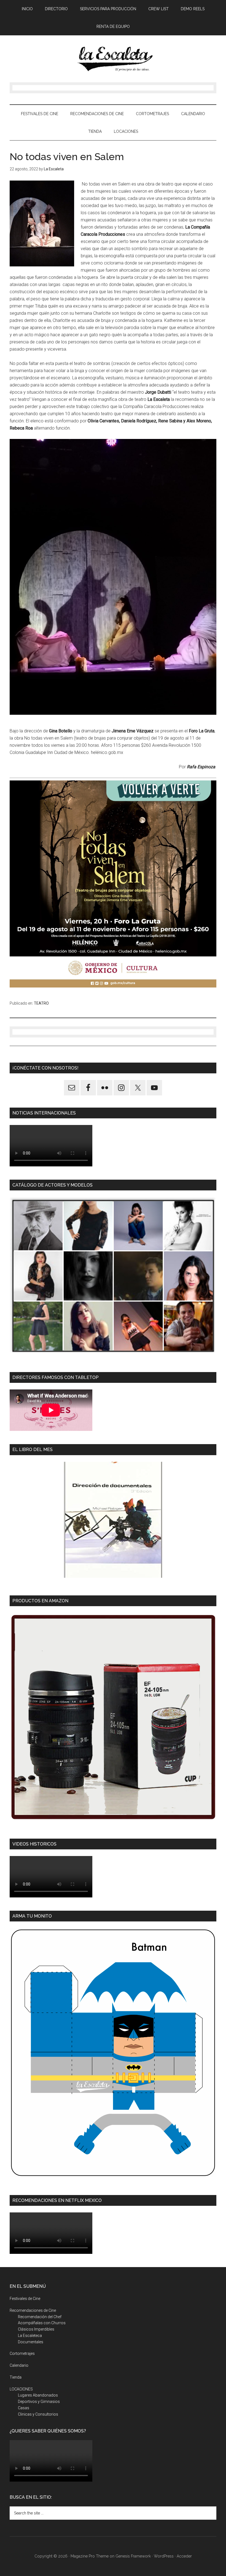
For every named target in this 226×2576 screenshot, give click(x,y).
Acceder (184, 2556)
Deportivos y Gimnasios (39, 2402)
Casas (24, 2408)
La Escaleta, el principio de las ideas (113, 59)
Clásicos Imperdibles (36, 2329)
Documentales (31, 2342)
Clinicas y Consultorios (38, 2414)
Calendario (19, 2365)
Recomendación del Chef (40, 2317)
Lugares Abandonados (38, 2395)
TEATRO (41, 1003)
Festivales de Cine (25, 2299)
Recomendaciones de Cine (33, 2310)
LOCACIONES (21, 2389)
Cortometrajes (22, 2353)
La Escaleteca (30, 2336)
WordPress (164, 2556)
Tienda (16, 2377)
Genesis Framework (133, 2556)
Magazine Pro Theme (90, 2556)
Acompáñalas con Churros (42, 2323)
